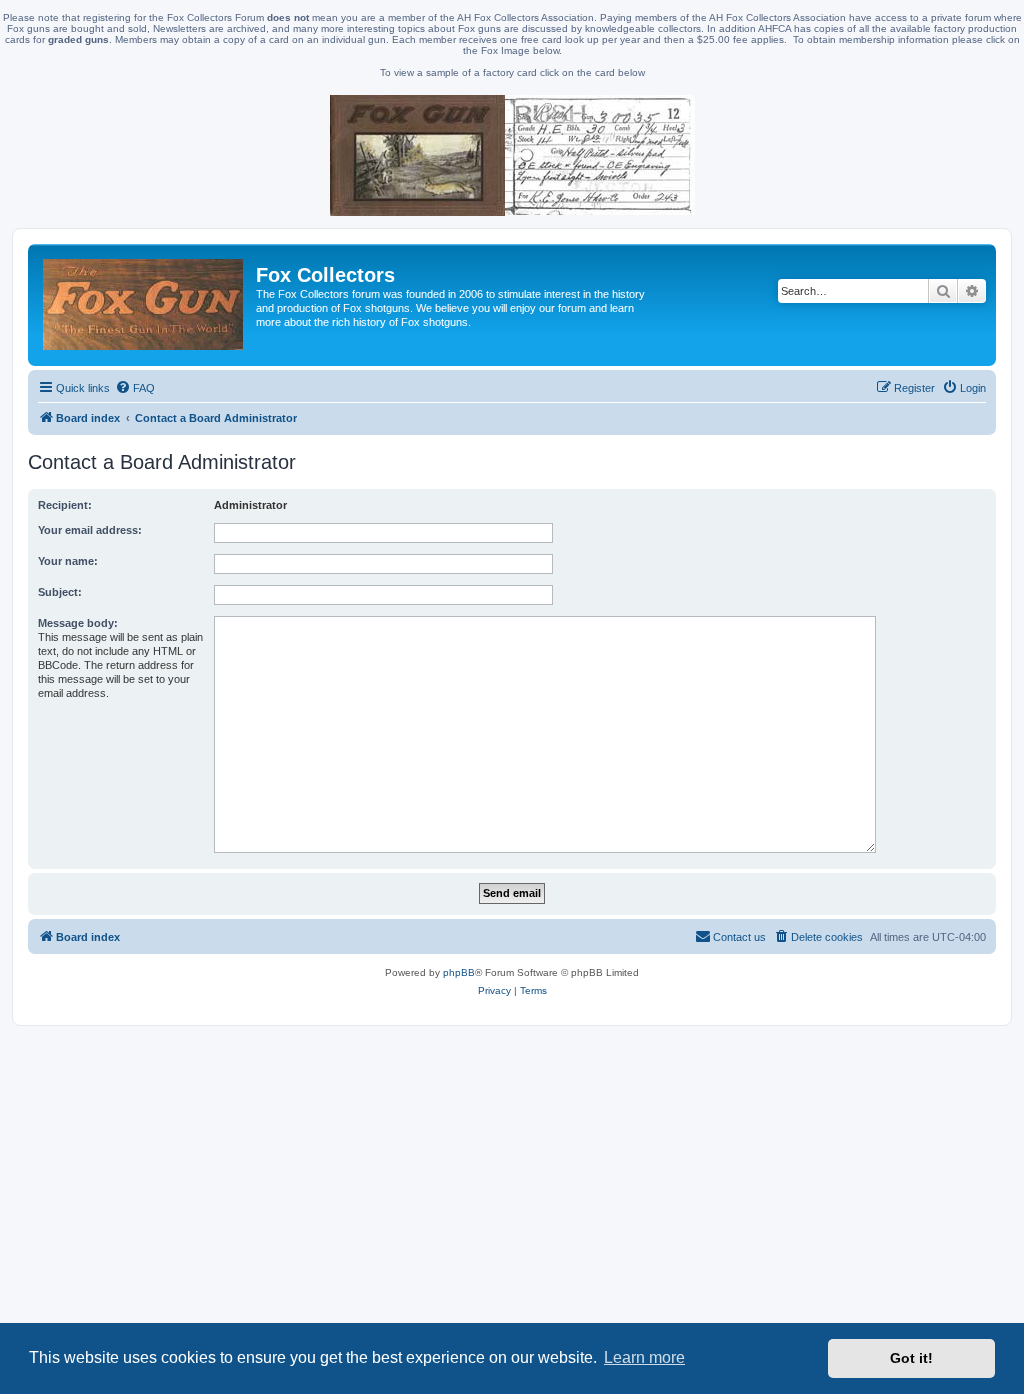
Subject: (60, 592)
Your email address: (90, 530)
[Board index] (144, 305)
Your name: (68, 561)
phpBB (459, 972)
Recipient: (65, 505)
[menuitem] (135, 388)
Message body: (78, 623)
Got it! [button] (911, 1358)
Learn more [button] (644, 1357)
